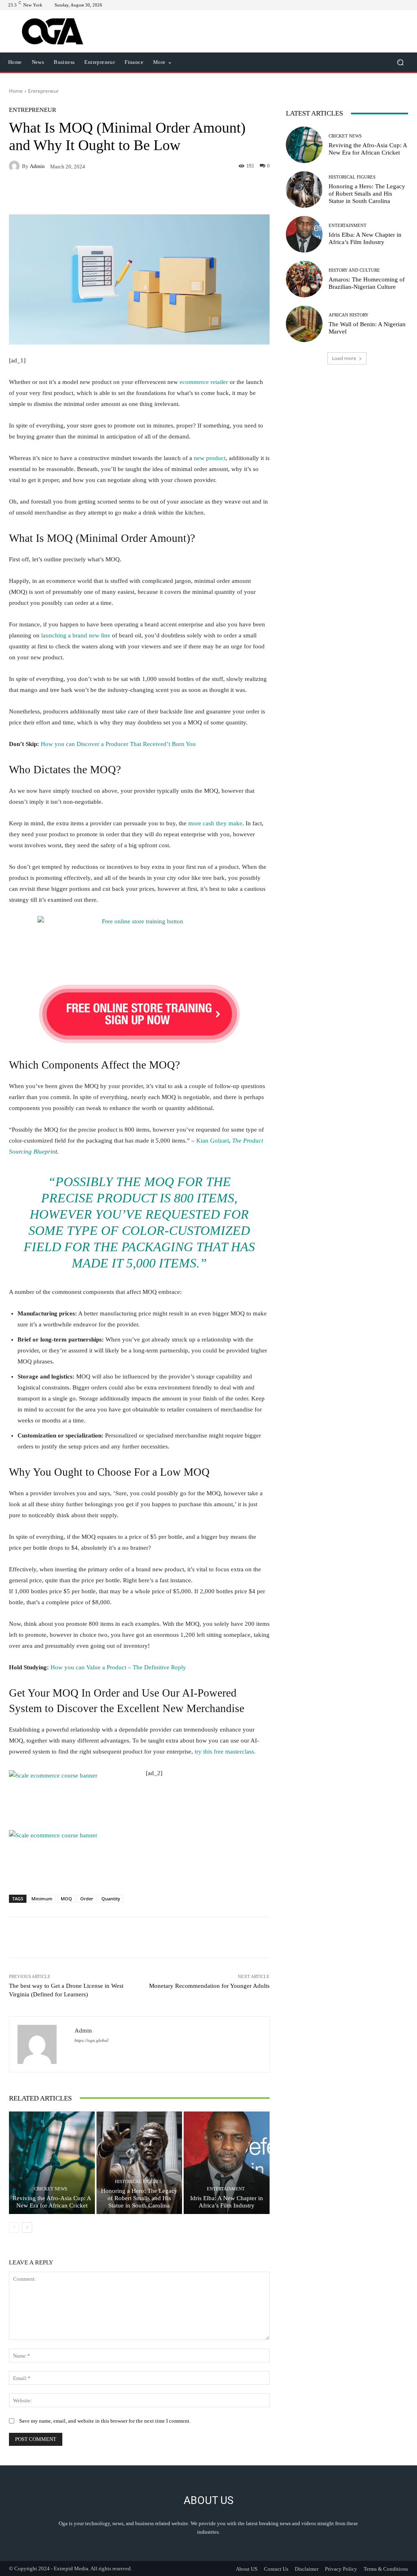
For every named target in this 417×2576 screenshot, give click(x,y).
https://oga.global (91, 2041)
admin (37, 166)
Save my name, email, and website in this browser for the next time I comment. (105, 2421)
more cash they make (215, 823)
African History (349, 315)
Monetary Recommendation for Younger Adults (209, 1986)
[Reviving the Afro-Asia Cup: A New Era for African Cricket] (52, 2163)
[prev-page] (14, 2227)
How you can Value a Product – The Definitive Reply (118, 1667)
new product (210, 458)
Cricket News (51, 2189)
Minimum (42, 1899)
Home (16, 91)
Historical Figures (138, 2182)
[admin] (15, 166)
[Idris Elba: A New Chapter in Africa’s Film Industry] (227, 2163)
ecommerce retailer (204, 382)
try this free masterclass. (225, 1752)
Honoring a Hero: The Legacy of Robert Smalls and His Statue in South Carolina (139, 2198)
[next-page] (27, 2227)
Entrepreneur (43, 91)
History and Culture (354, 270)
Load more (344, 358)
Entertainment (226, 2189)
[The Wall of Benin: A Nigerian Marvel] (304, 324)
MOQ (66, 1899)
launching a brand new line (76, 635)
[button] (400, 62)
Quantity (111, 1899)
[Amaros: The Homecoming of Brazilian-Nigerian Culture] (304, 279)
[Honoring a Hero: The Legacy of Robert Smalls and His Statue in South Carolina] (139, 2163)
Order (87, 1899)
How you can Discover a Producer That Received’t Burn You (118, 744)
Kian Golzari (213, 1141)
